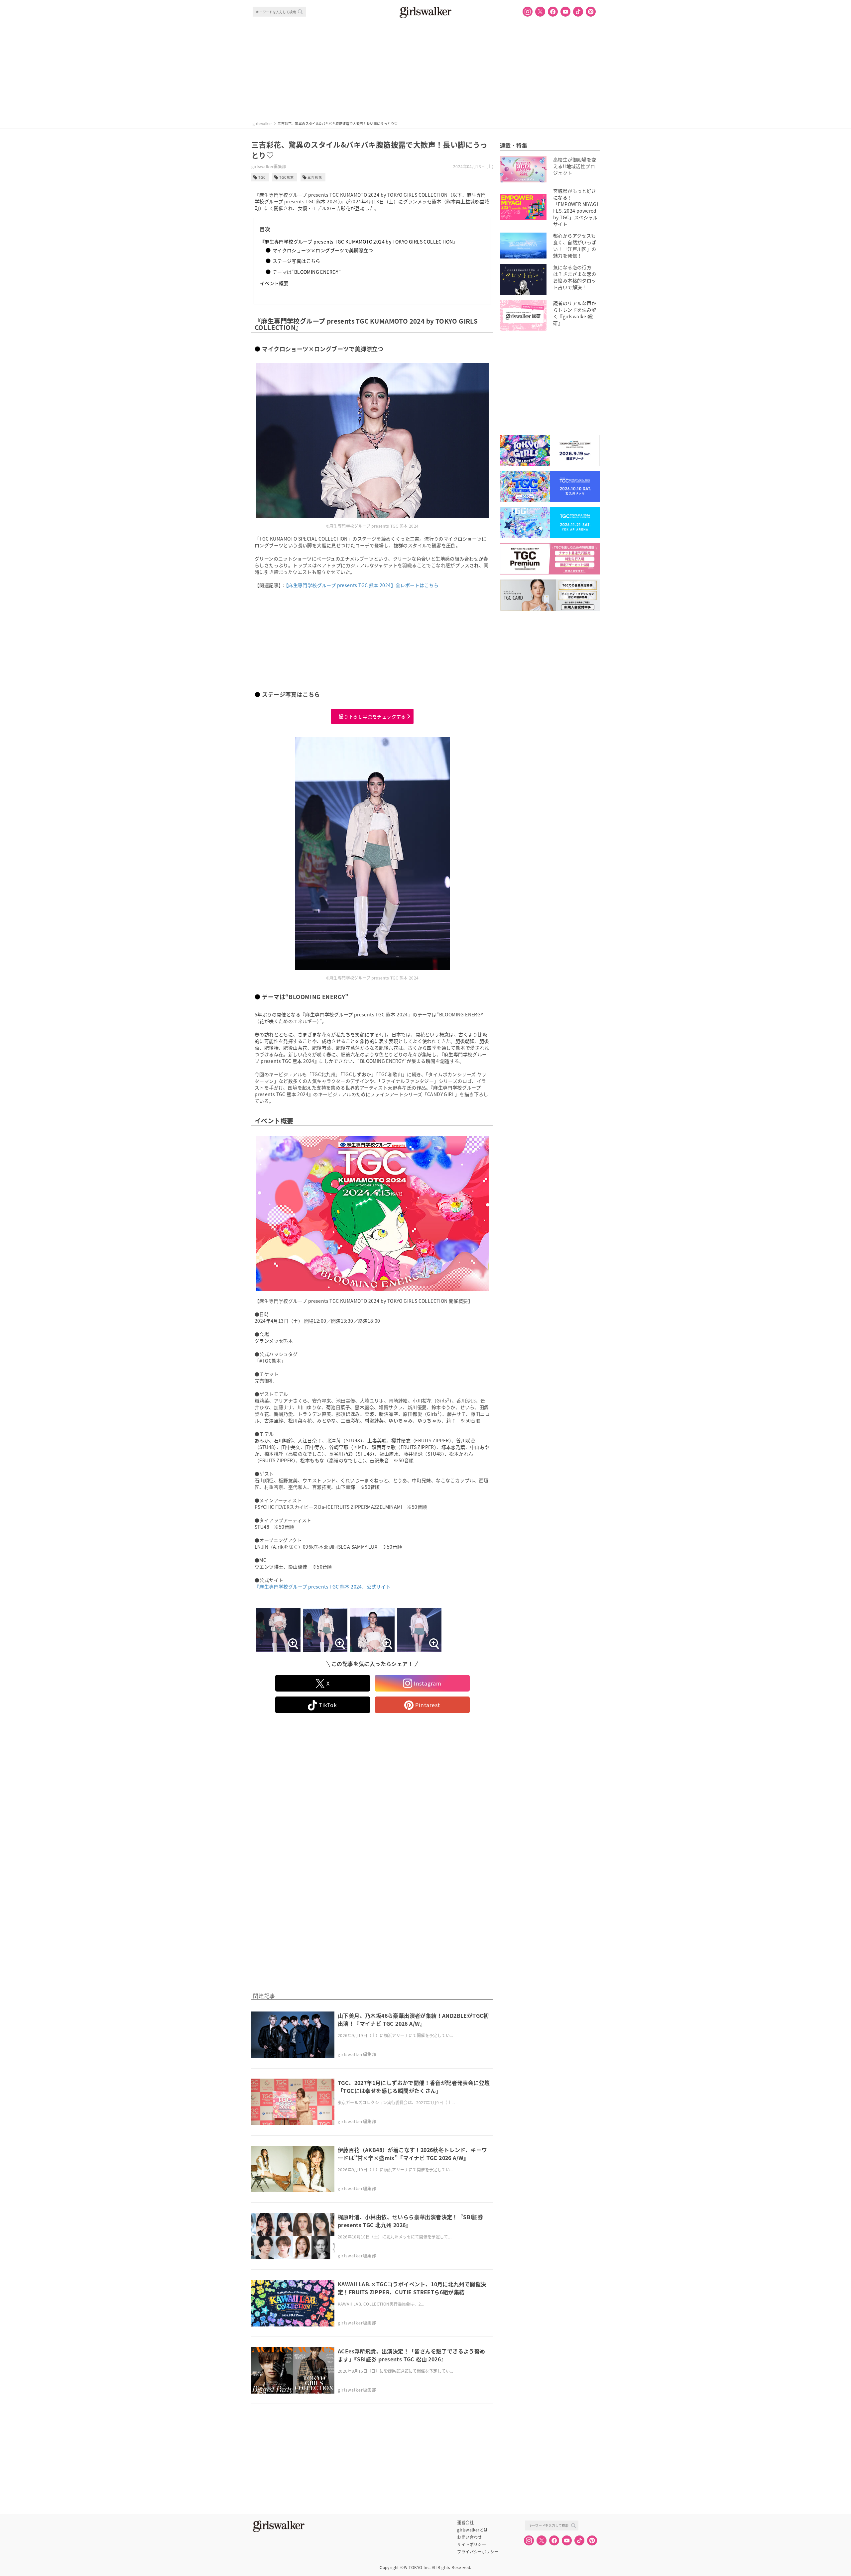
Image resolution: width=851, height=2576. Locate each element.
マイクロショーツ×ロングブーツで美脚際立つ (323, 250)
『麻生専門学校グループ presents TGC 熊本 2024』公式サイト (323, 1587)
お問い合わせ (469, 2537)
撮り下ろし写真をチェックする (372, 716)
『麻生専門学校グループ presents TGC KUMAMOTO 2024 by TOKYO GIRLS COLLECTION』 (359, 242)
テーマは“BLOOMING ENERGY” (307, 272)
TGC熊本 (287, 177)
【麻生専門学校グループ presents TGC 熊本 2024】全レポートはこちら (362, 585)
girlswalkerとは (472, 2530)
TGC (262, 177)
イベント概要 (274, 283)
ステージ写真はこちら (297, 261)
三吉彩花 (315, 177)
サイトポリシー (472, 2544)
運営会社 (465, 2523)
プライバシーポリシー (478, 2552)
